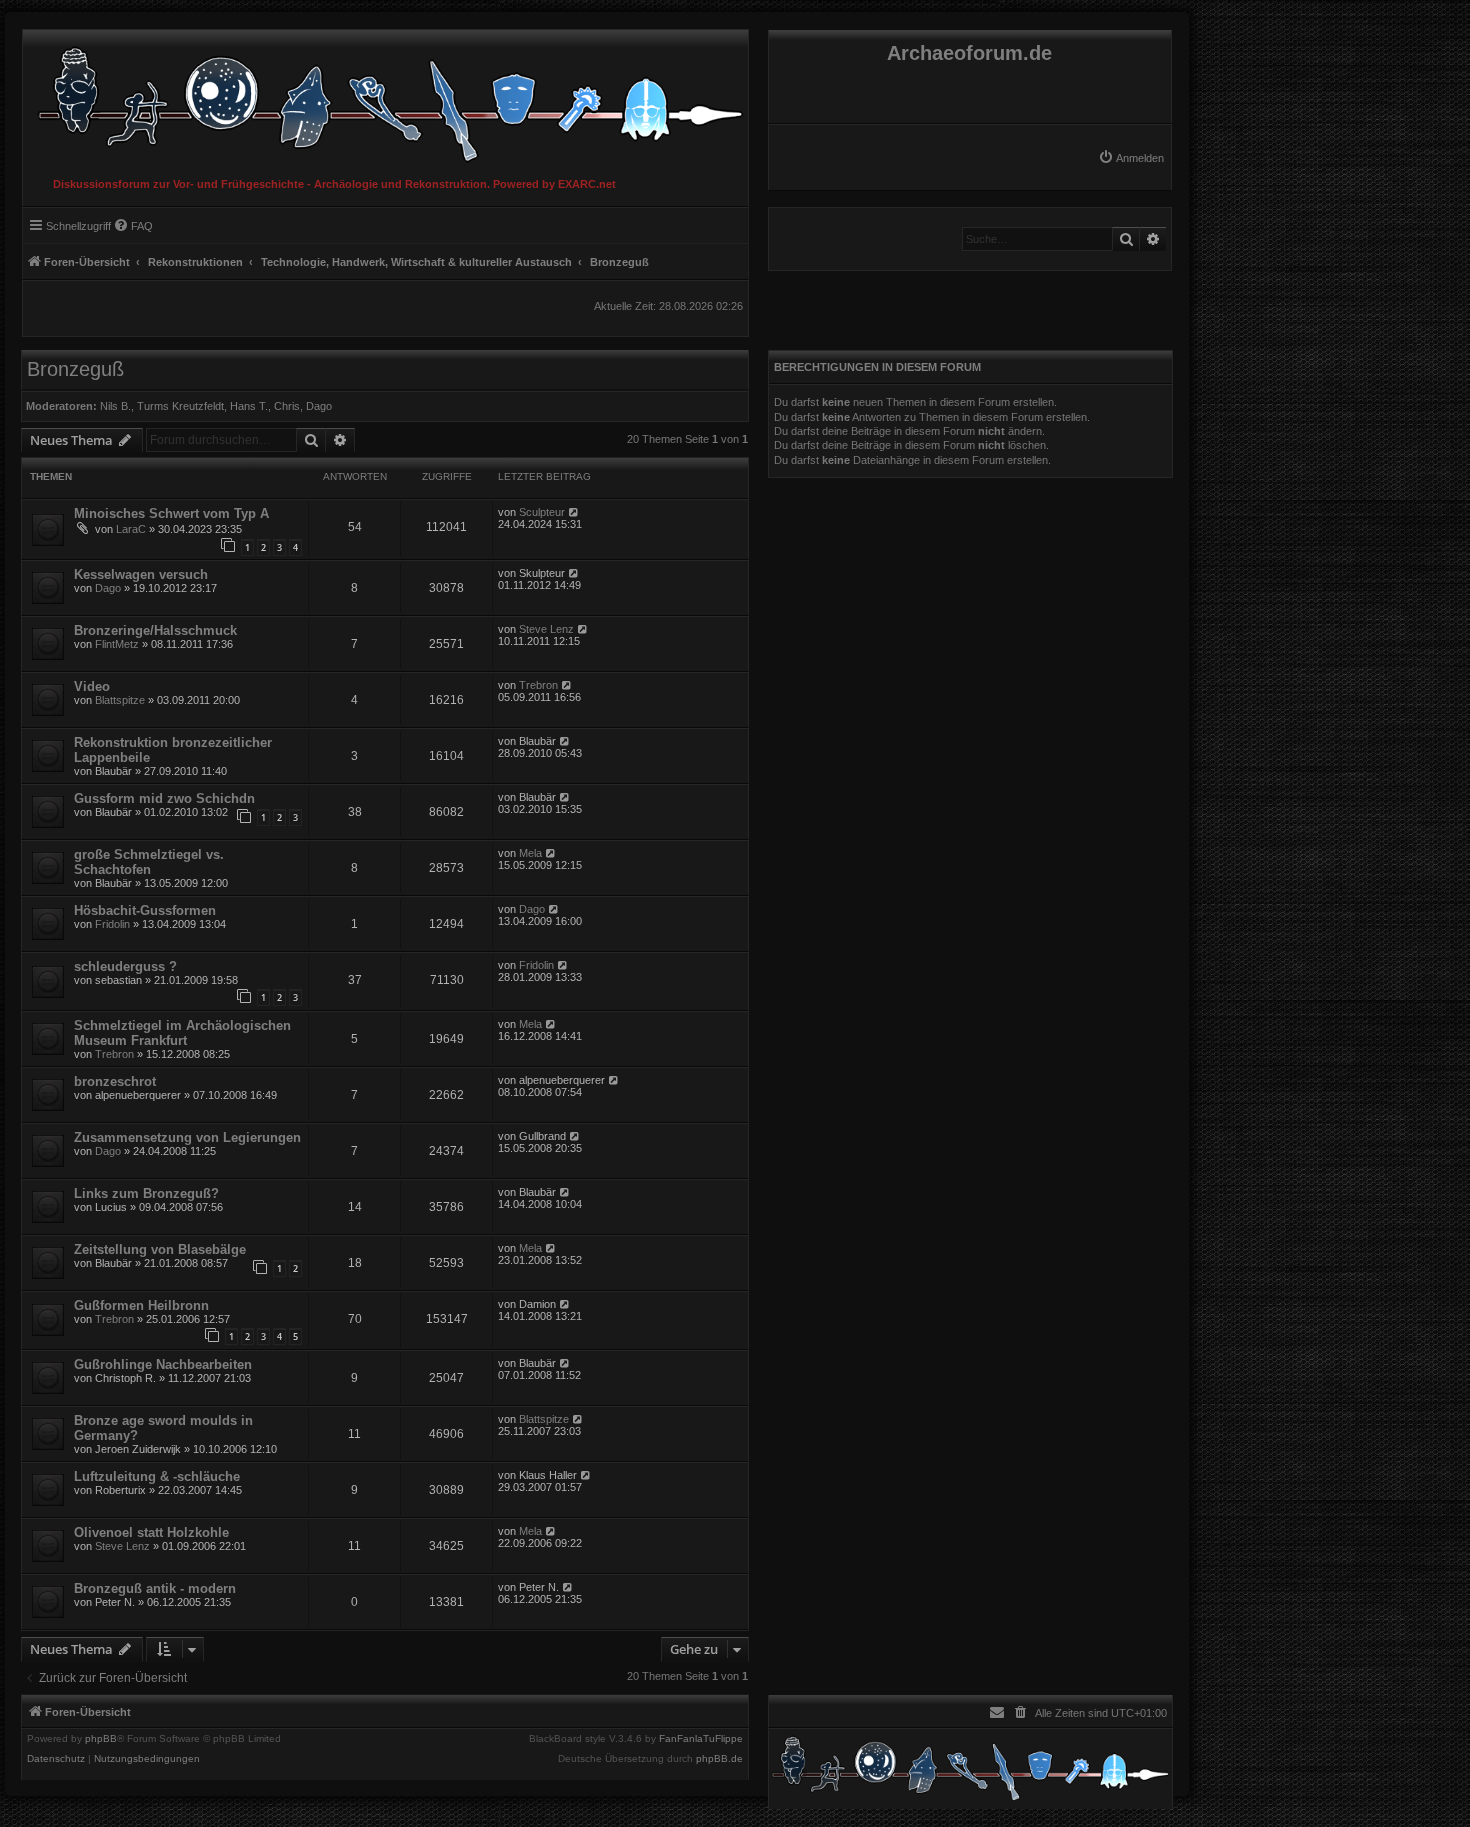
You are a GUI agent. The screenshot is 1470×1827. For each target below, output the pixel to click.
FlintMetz (117, 644)
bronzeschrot (115, 1081)
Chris (287, 406)
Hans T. (249, 406)
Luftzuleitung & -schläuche (157, 1476)
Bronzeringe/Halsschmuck (155, 630)
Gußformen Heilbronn (141, 1305)
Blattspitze (120, 700)
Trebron (538, 685)
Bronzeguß (75, 369)
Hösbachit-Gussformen (145, 910)
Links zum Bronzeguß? (146, 1193)
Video (92, 686)
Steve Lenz (546, 629)
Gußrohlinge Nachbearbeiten (163, 1364)
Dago (319, 406)
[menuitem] (1131, 158)
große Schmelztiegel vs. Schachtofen (149, 862)
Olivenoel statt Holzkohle (151, 1532)
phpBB (101, 1739)
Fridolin (112, 924)
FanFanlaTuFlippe (701, 1739)
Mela (530, 853)
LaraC (131, 529)
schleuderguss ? (125, 966)
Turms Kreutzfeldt (180, 406)
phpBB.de (719, 1759)
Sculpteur (542, 512)
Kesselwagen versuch (141, 574)
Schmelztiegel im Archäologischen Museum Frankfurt (182, 1033)
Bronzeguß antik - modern (155, 1588)
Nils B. (115, 406)
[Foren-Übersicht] (385, 99)
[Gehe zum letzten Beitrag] (574, 512)
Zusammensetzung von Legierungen (187, 1137)
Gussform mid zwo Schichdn (164, 798)
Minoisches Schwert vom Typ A (171, 513)
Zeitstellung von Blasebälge (160, 1249)
